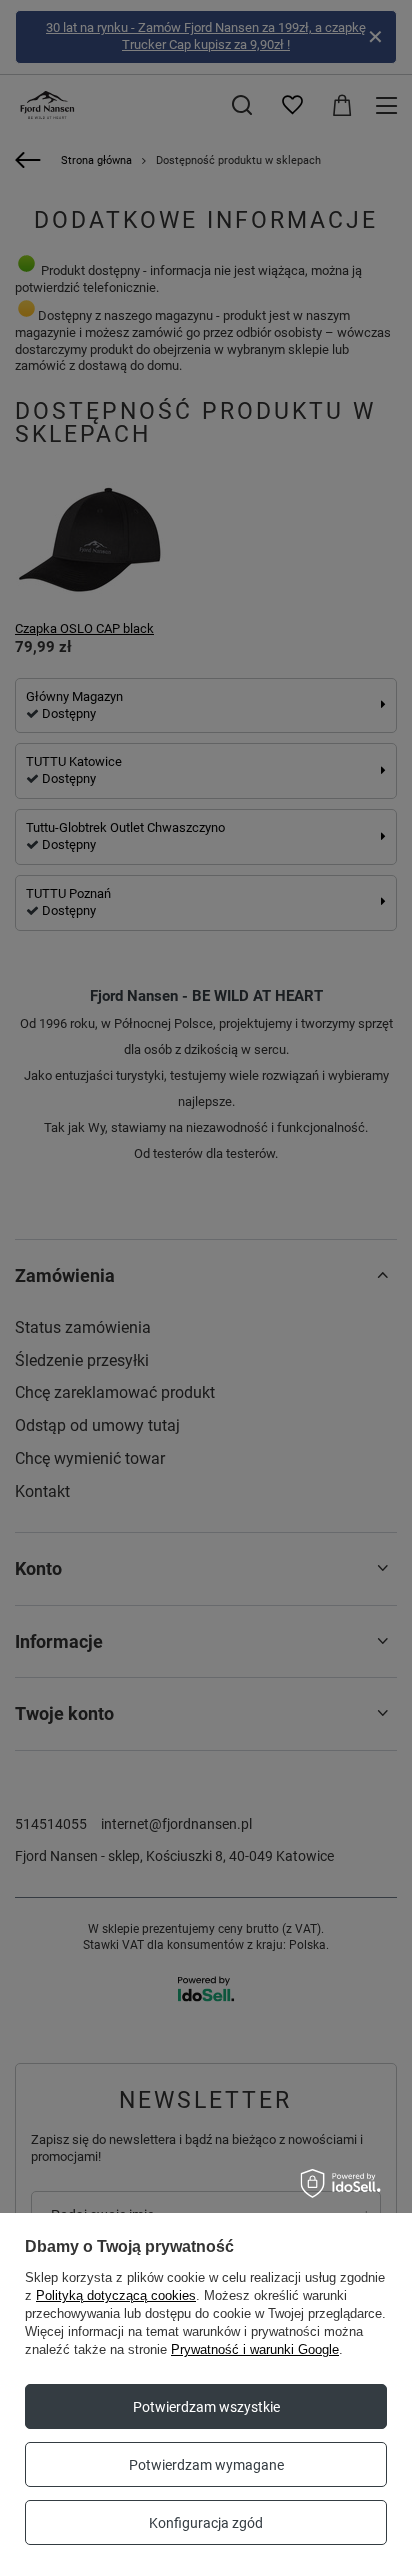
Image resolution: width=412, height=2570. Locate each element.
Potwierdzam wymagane (206, 2465)
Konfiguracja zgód (206, 2523)
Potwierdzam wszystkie (206, 2407)
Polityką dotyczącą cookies (116, 2295)
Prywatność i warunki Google (255, 2349)
